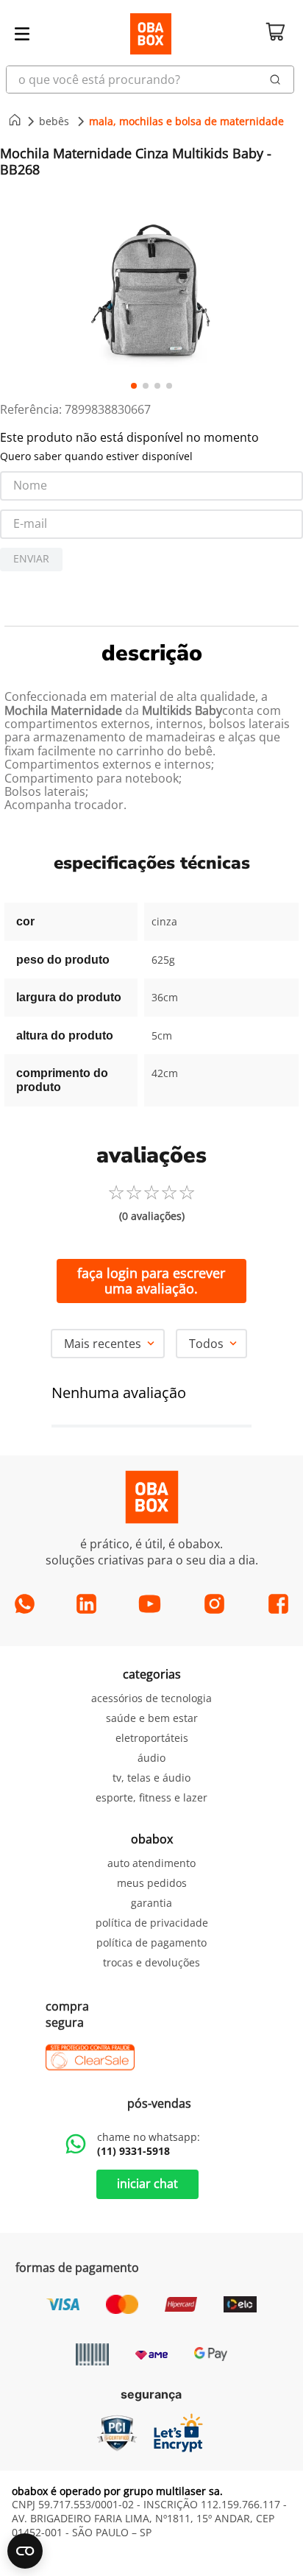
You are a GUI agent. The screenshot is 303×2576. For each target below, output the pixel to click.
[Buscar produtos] (275, 80)
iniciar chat (147, 2184)
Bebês (54, 121)
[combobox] (151, 80)
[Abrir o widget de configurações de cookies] (25, 2551)
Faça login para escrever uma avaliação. (151, 1281)
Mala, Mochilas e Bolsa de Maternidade (186, 121)
